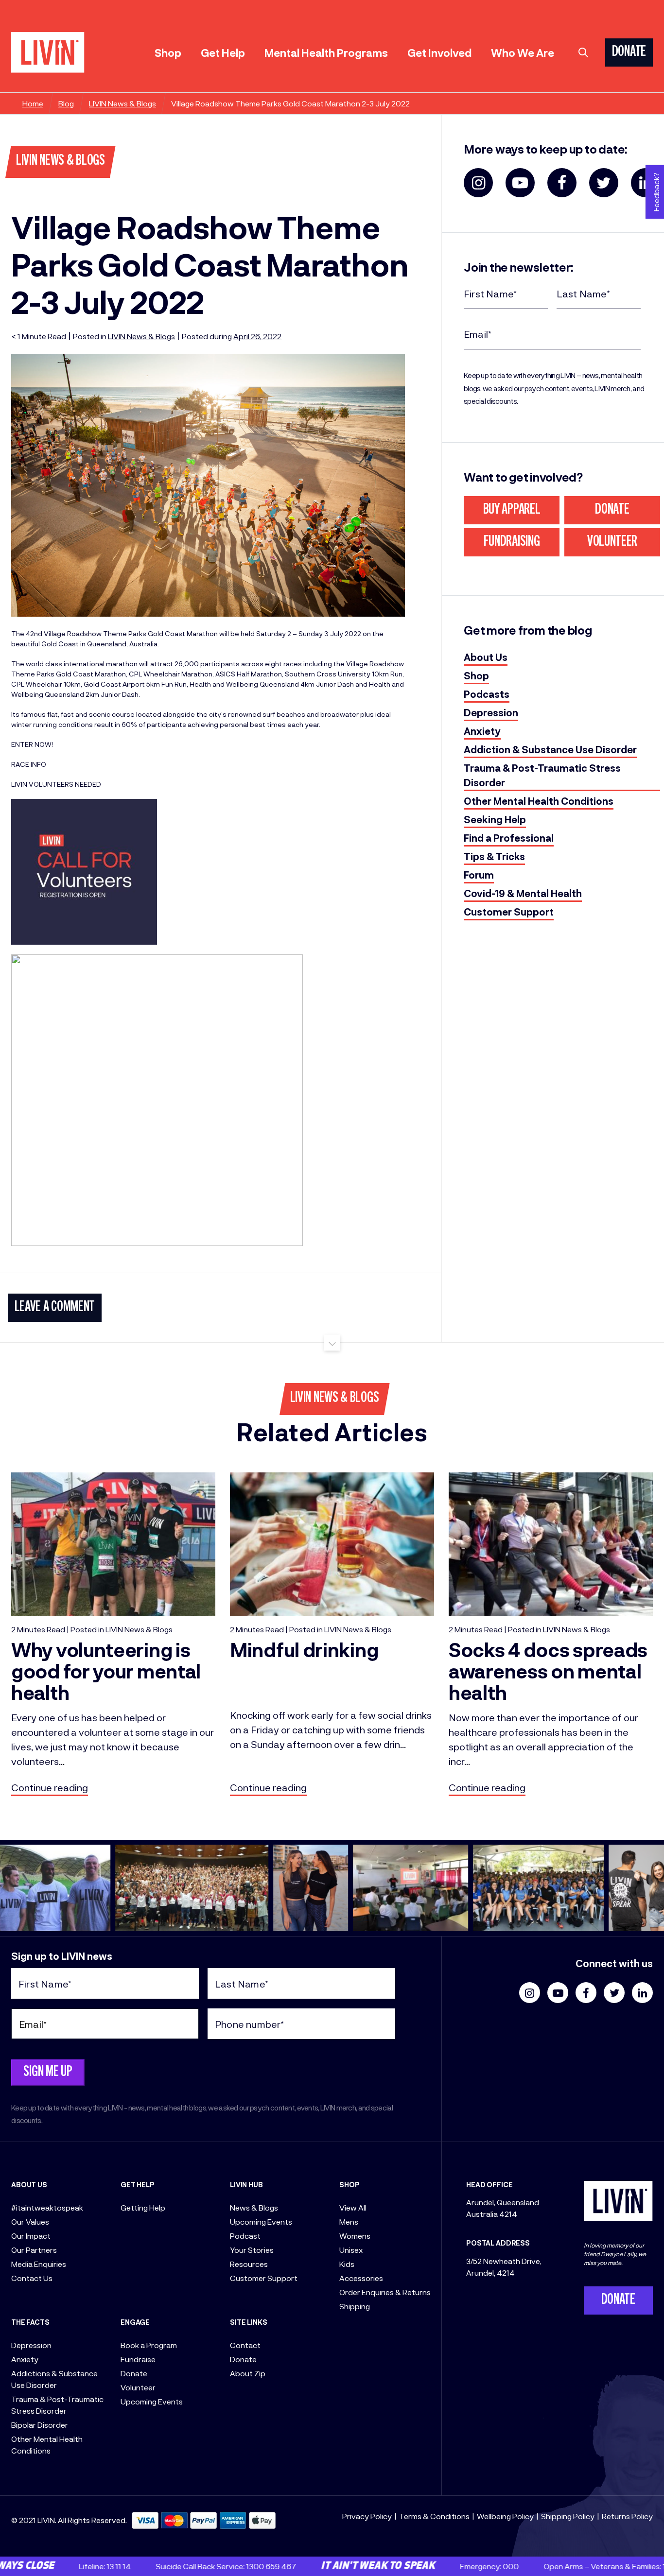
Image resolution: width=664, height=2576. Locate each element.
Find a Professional (509, 838)
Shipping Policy (568, 2516)
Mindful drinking (304, 1649)
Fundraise (138, 2359)
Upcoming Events (152, 2401)
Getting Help (143, 2207)
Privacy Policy (367, 2516)
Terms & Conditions (434, 2516)
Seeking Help (495, 819)
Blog (66, 103)
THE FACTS (30, 2322)
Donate (612, 510)
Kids (347, 2264)
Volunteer (612, 542)
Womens (355, 2236)
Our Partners (34, 2250)
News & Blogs (254, 2207)
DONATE (629, 52)
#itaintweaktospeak (47, 2207)
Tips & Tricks (494, 856)
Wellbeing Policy (505, 2516)
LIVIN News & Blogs (122, 103)
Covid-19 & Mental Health (523, 893)
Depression (491, 712)
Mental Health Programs (326, 52)
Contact (245, 2345)
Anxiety (482, 731)
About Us (486, 657)
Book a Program (149, 2345)
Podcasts (487, 694)
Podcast (245, 2236)
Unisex (351, 2250)
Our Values (30, 2222)
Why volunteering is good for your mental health (106, 1670)
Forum (479, 875)
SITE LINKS (249, 2322)
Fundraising (512, 542)
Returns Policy (627, 2516)
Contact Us (32, 2278)
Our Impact (31, 2236)
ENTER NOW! (32, 744)
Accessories (361, 2278)
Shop (168, 52)
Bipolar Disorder (40, 2425)
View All (353, 2207)
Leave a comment (55, 1308)
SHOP (349, 2185)
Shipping (355, 2306)
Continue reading (50, 1787)
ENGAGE (135, 2322)
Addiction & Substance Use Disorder (550, 749)
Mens (349, 2222)
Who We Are (523, 52)
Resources (249, 2264)
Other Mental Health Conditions (539, 801)
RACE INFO (29, 764)
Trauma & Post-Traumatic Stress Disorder (542, 775)
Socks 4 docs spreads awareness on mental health (548, 1670)
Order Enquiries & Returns (385, 2292)
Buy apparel (512, 510)
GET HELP (138, 2185)
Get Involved (439, 52)
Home (33, 103)
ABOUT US (29, 2185)
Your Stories (252, 2250)
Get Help (223, 52)
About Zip (248, 2373)
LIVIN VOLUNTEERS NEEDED (56, 784)
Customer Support (509, 912)
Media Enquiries (39, 2264)
